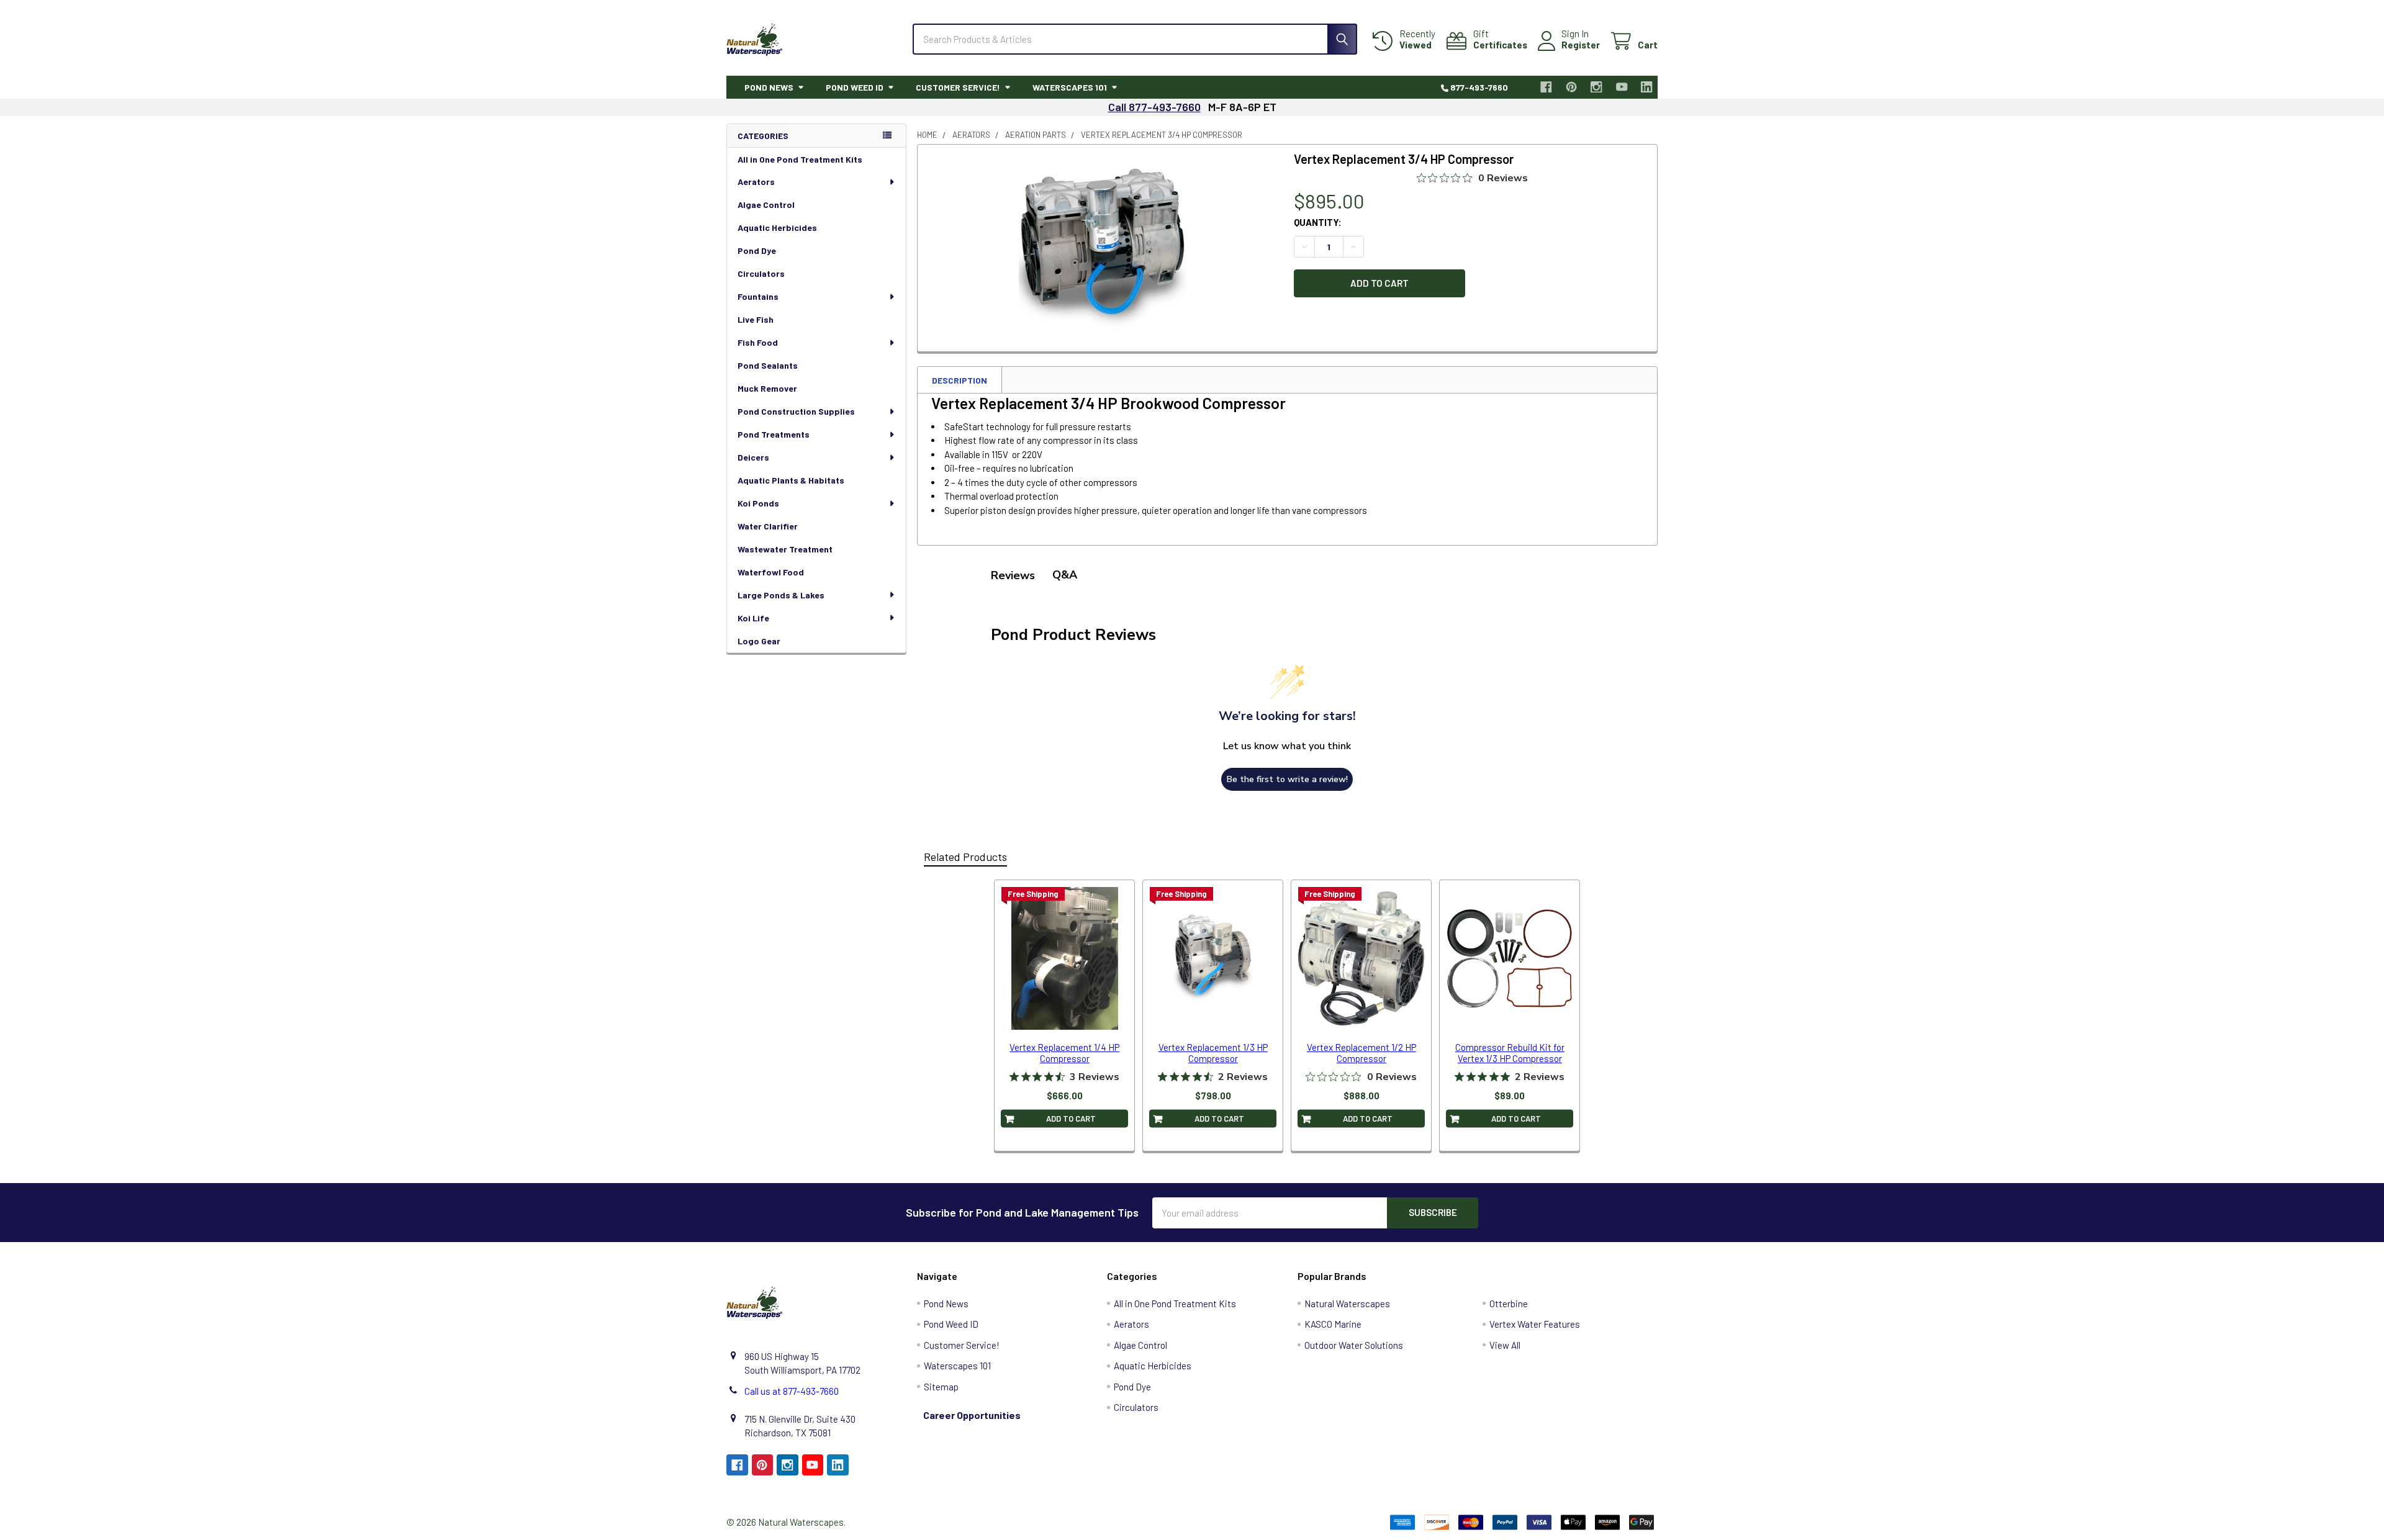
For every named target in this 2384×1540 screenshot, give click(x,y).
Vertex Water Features (1535, 1324)
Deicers (753, 457)
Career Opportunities (972, 1415)
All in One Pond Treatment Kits (800, 159)
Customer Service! (958, 87)
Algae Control (766, 205)
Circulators (761, 273)
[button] (1478, 1396)
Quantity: (1318, 222)
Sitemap (941, 1387)
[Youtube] (1622, 87)
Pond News (769, 87)
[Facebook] (1547, 87)
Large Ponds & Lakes (781, 595)
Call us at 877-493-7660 (792, 1391)
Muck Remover (767, 388)
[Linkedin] (1647, 87)
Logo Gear (759, 641)
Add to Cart (1071, 1119)
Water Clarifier (768, 526)
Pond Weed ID (855, 87)
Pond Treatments (774, 434)
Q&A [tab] (1065, 575)
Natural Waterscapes (1347, 1304)
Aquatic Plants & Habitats (791, 480)
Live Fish (756, 319)
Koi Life (753, 618)
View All (1505, 1345)
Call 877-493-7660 (1154, 107)
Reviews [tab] (1013, 575)
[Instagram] (1597, 87)
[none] (1103, 245)
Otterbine (1509, 1304)
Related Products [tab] (965, 857)
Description (959, 380)
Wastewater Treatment (785, 549)
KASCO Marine (1333, 1324)
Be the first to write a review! (1287, 779)
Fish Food (758, 342)
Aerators (756, 182)
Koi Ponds (758, 503)
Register (1581, 45)
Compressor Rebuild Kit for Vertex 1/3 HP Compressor (1510, 1053)
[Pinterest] (1572, 87)
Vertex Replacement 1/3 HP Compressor (1213, 1053)
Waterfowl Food (771, 572)
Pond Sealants (768, 365)
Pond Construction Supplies (796, 411)
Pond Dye (757, 250)
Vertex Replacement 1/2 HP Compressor (1361, 1053)
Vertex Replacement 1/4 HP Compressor (1064, 1053)
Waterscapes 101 (1070, 87)
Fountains (758, 296)
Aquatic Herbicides (777, 227)
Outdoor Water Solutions (1354, 1345)
